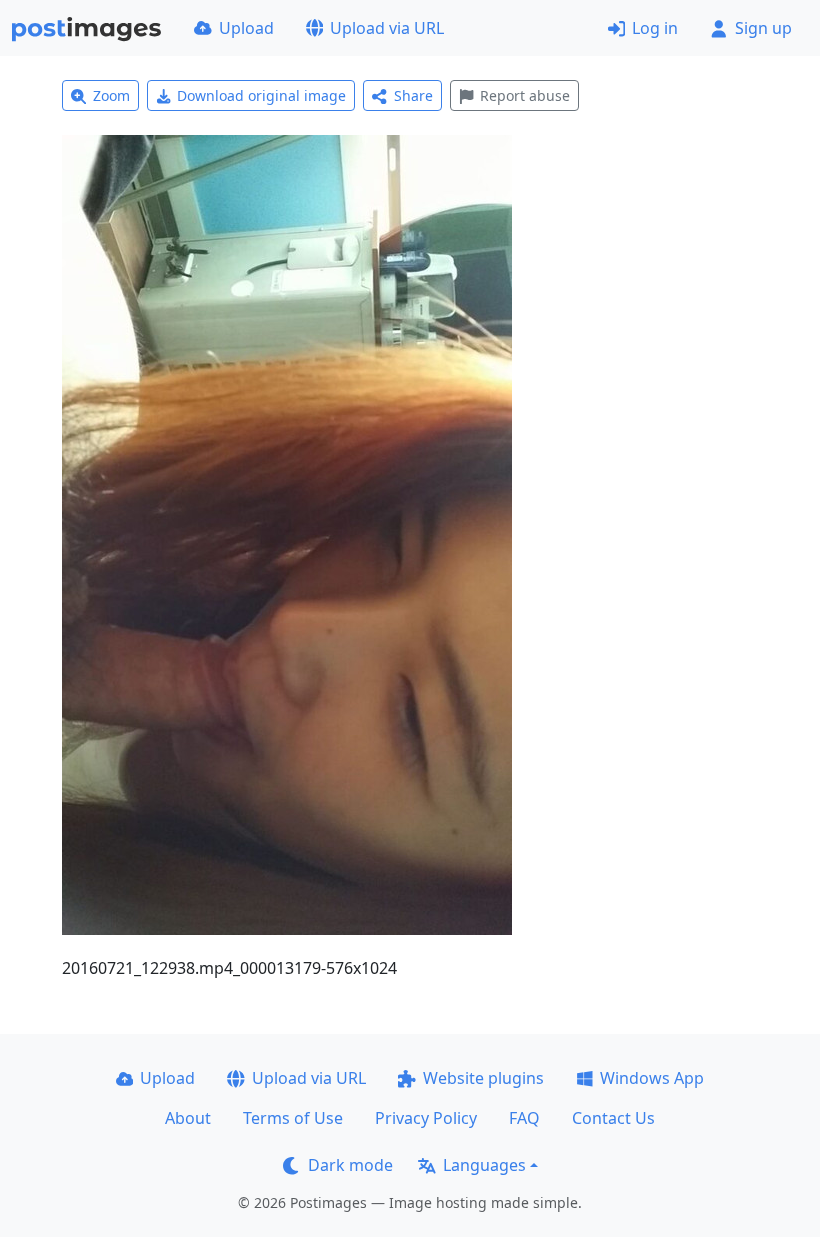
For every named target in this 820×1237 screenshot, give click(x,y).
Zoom (111, 95)
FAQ (524, 1118)
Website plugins (483, 1078)
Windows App (652, 1078)
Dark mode (350, 1165)
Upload (246, 28)
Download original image (261, 95)
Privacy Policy (426, 1118)
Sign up (763, 28)
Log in (655, 28)
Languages (484, 1165)
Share (413, 95)
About (188, 1118)
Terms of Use (293, 1118)
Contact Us (613, 1118)
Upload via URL (387, 28)
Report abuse (525, 95)
